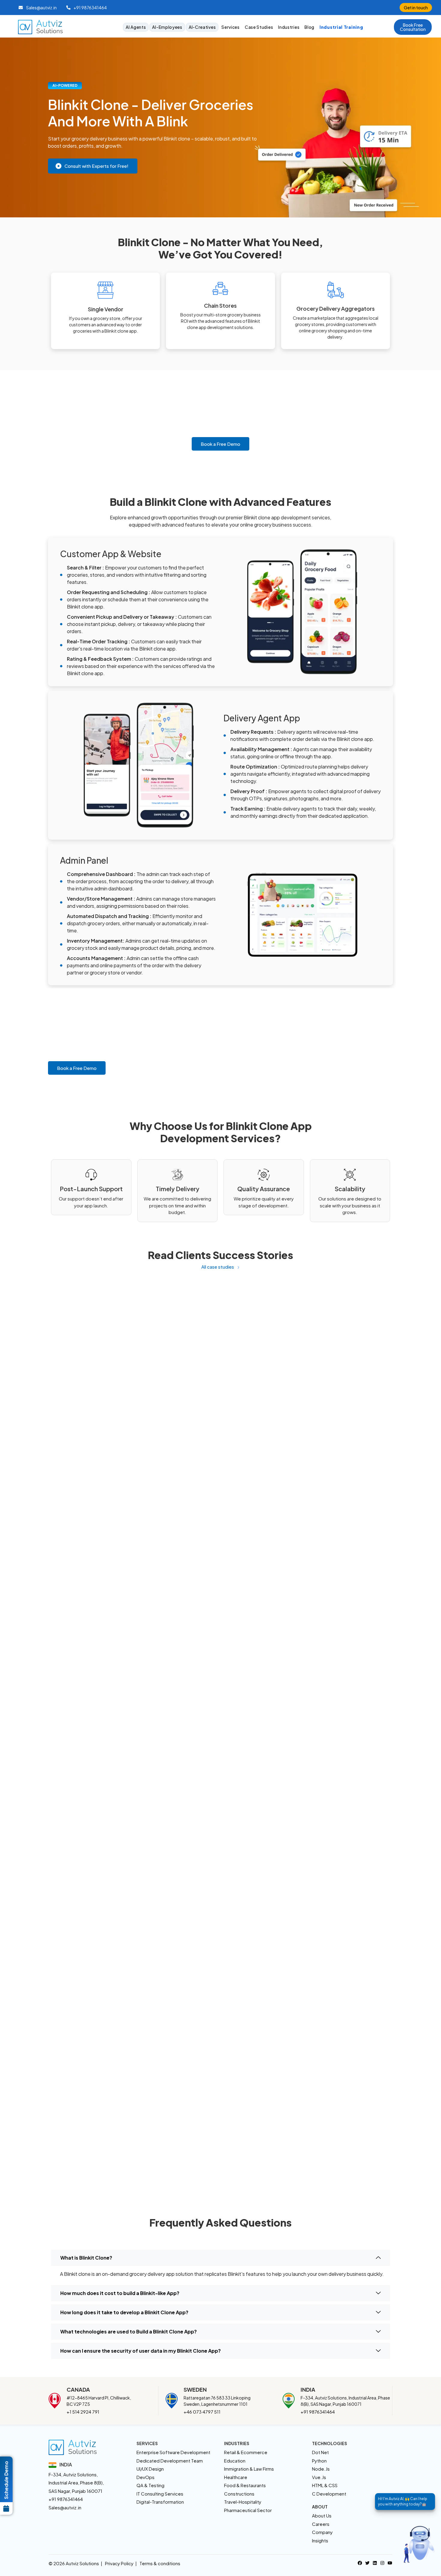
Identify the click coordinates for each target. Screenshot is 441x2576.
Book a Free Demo (220, 444)
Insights (320, 2540)
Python (319, 2461)
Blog (309, 27)
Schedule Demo (6, 2480)
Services (231, 27)
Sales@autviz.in (65, 2507)
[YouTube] (390, 2562)
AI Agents (136, 27)
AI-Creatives (202, 27)
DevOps (145, 2477)
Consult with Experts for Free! (96, 166)
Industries (289, 27)
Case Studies (259, 27)
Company (322, 2532)
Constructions (239, 2494)
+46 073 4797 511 (202, 2412)
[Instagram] (382, 2562)
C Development (329, 2494)
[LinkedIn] (375, 2562)
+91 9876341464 (318, 2412)
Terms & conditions (160, 2563)
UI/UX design (150, 2469)
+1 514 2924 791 (83, 2412)
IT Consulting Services (160, 2494)
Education (235, 2461)
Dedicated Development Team (170, 2461)
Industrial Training (341, 27)
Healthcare (236, 2477)
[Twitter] (367, 2562)
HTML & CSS (325, 2485)
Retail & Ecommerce (246, 2452)
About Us (322, 2516)
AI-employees (167, 27)
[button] (413, 27)
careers (321, 2524)
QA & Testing (150, 2485)
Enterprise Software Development (173, 2452)
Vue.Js (319, 2477)
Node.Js (321, 2469)
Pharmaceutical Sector (248, 2510)
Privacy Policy (119, 2563)
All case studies (218, 1267)
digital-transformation (160, 2502)
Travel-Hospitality (243, 2502)
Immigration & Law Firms (249, 2469)
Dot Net (320, 2452)
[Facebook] (360, 2562)
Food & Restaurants (245, 2485)
